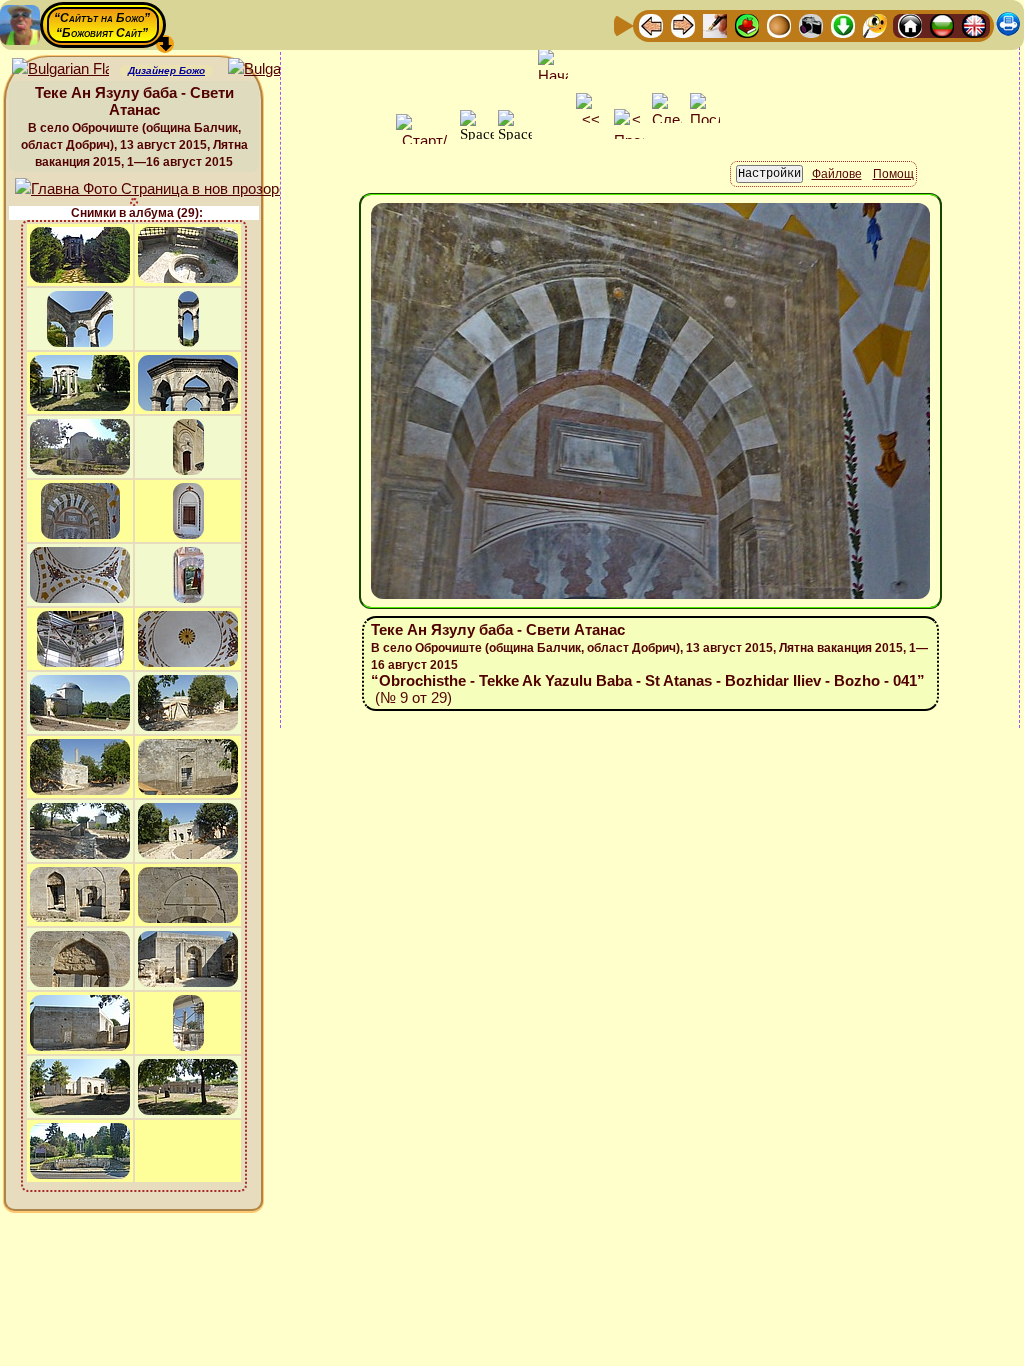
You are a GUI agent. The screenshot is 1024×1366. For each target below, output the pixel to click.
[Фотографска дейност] (811, 24)
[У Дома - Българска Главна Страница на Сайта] (942, 24)
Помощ (893, 174)
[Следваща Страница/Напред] (683, 24)
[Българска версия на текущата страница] (276, 69)
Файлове (837, 174)
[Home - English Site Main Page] (974, 24)
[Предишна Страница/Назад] (651, 24)
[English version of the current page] (60, 69)
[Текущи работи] (779, 24)
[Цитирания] (747, 24)
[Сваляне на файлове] (843, 24)
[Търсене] (875, 24)
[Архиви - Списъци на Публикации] (715, 24)
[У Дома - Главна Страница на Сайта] (910, 24)
